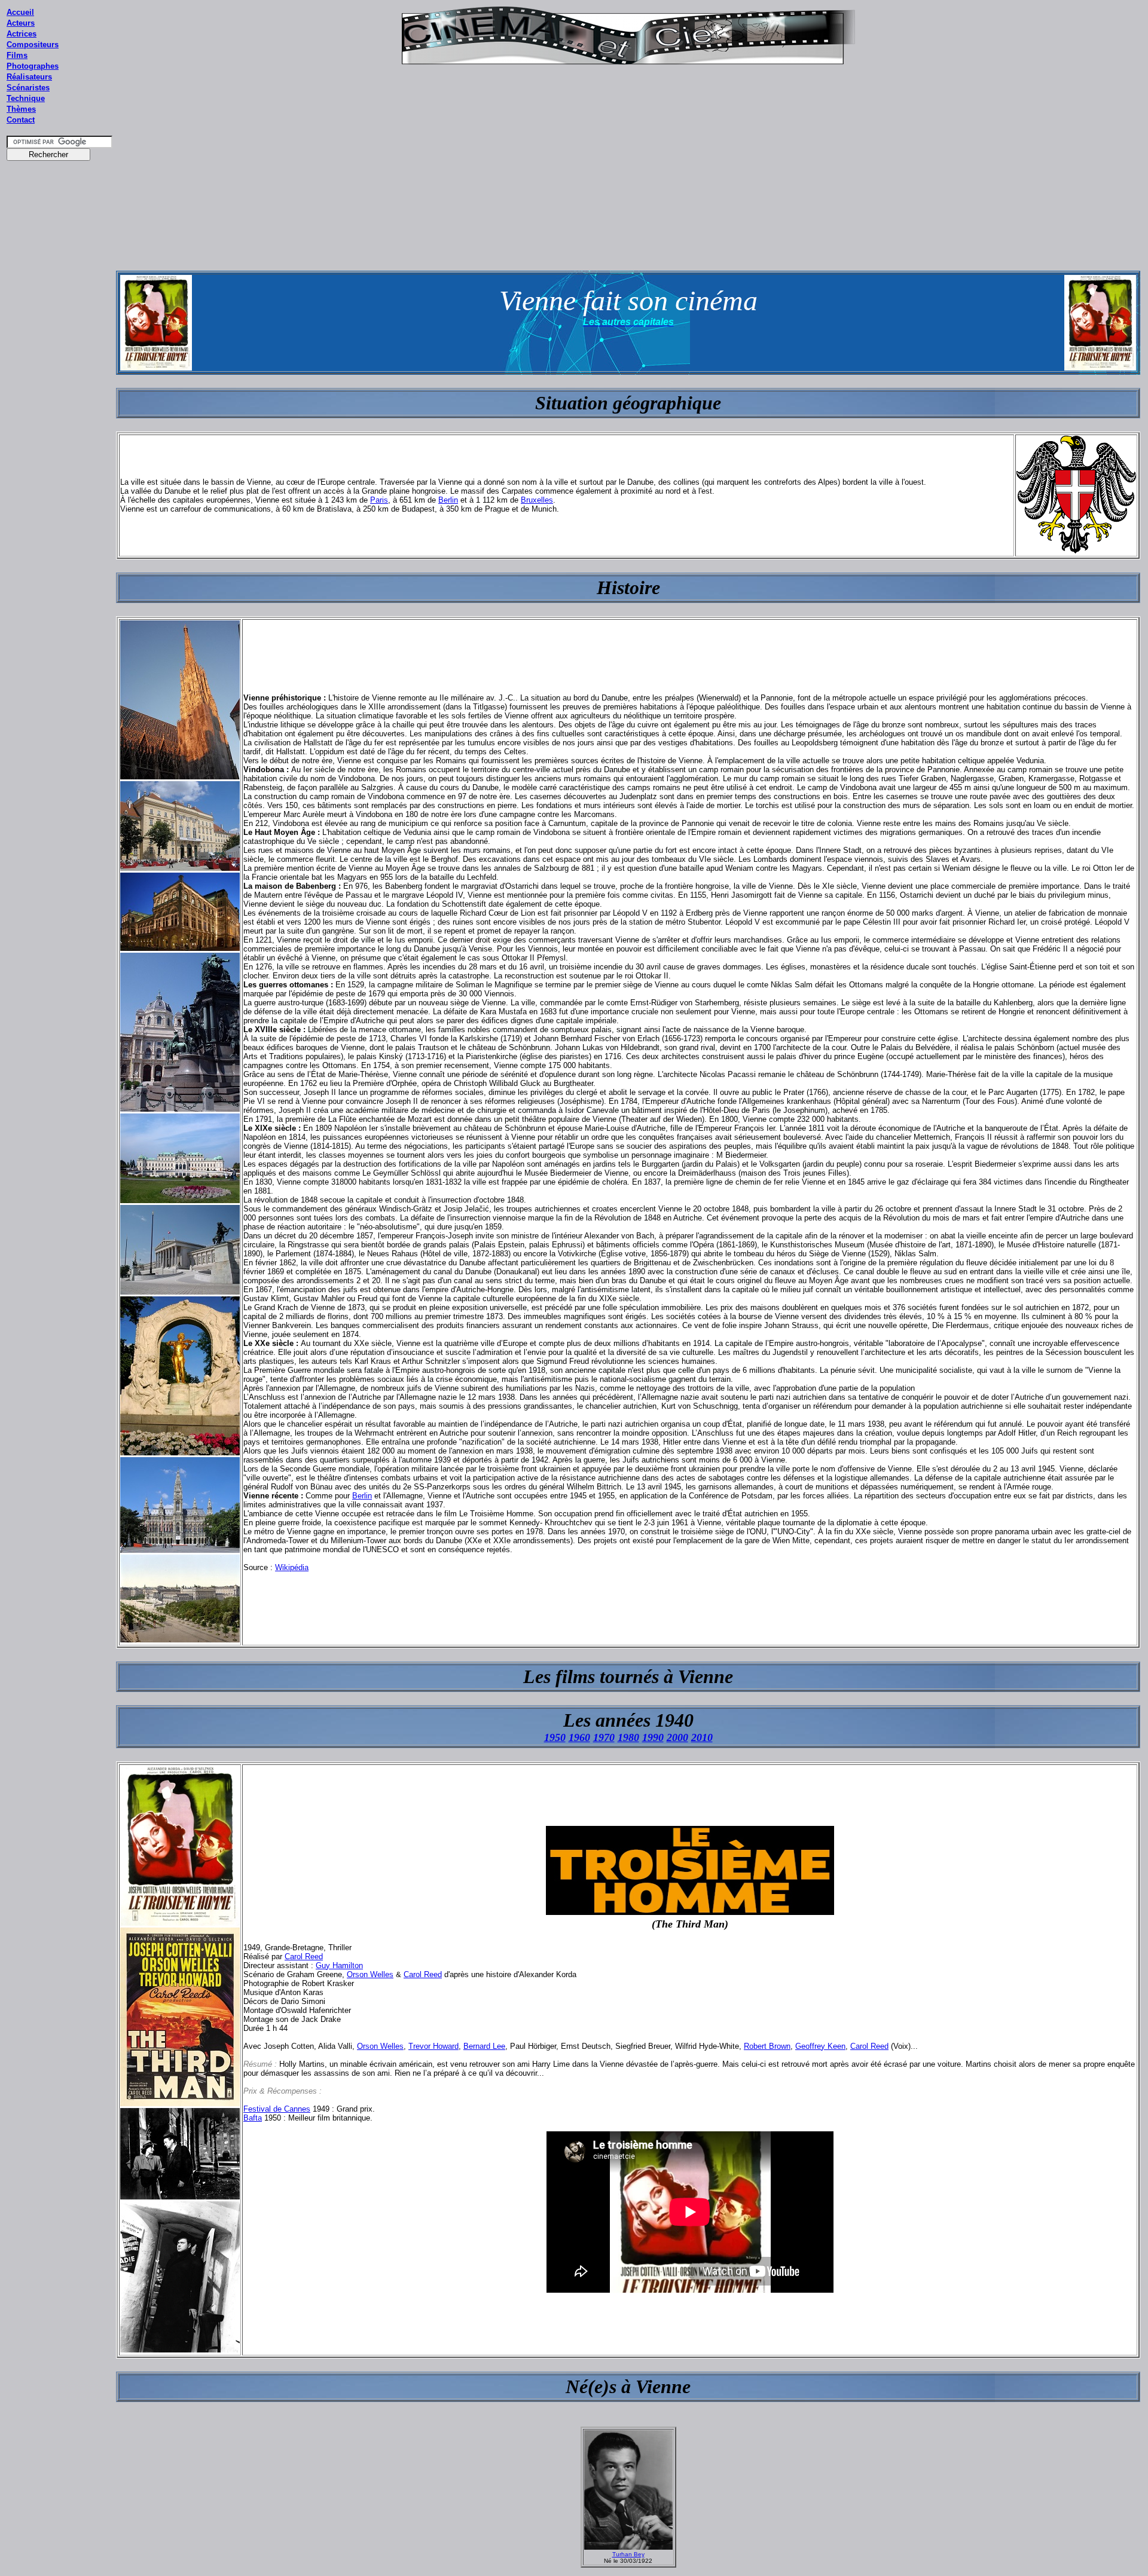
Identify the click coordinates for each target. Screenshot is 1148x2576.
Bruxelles (537, 500)
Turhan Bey (628, 2554)
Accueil (20, 12)
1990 (653, 1737)
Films (17, 55)
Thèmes (21, 109)
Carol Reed (304, 1957)
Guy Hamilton (339, 1965)
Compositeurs (33, 45)
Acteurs (21, 23)
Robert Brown (767, 2046)
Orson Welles (370, 1974)
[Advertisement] (60, 394)
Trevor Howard (433, 2046)
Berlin (448, 500)
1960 (579, 1737)
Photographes (33, 66)
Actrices (22, 34)
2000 (677, 1737)
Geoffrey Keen (820, 2046)
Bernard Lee (484, 2046)
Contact (21, 120)
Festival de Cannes (277, 2109)
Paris (379, 500)
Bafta (253, 2118)
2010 (702, 1737)
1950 (555, 1737)
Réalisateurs (29, 77)
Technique (26, 98)
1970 (604, 1737)
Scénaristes (28, 88)
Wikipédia (292, 1567)
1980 (628, 1737)
